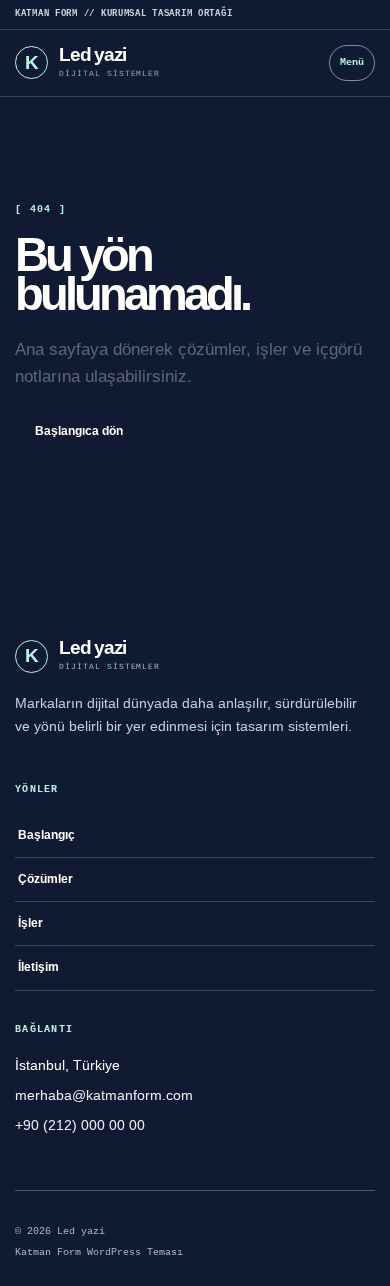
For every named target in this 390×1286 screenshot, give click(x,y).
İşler (30, 923)
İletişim (38, 967)
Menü (352, 62)
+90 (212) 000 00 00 (80, 1125)
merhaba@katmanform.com (104, 1095)
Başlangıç (46, 835)
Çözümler (45, 879)
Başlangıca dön (79, 431)
